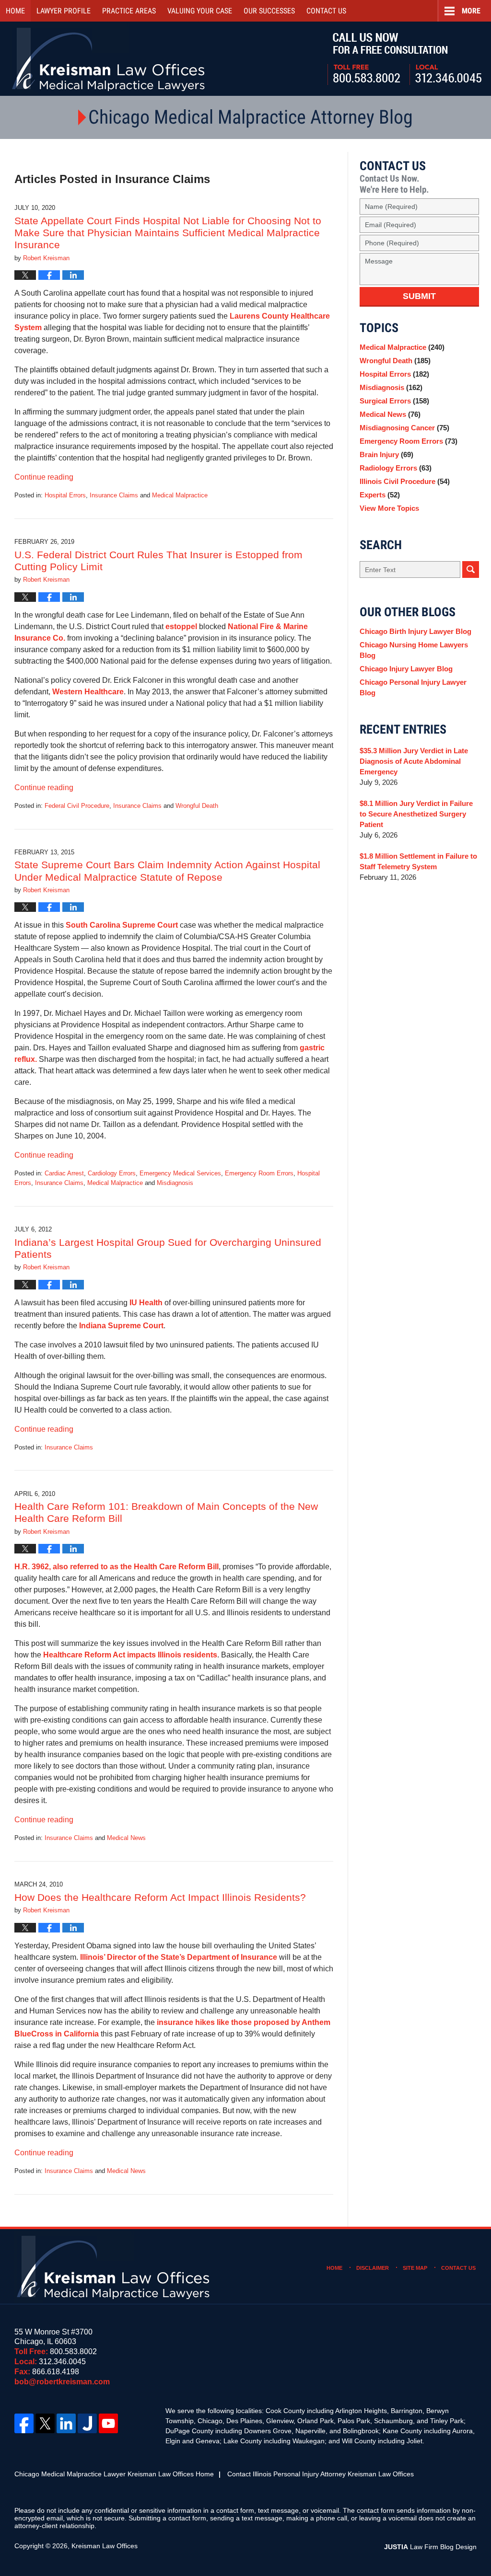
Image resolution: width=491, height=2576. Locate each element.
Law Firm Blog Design (430, 2547)
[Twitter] (45, 2423)
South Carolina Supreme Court (122, 925)
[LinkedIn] (66, 2423)
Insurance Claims (114, 495)
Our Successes (269, 11)
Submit (419, 296)
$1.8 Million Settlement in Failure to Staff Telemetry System (418, 861)
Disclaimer (373, 2268)
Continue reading (44, 477)
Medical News (126, 1838)
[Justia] (87, 2423)
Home (15, 11)
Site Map (415, 2268)
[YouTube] (108, 2423)
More (471, 11)
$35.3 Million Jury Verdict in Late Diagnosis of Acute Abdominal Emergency (414, 761)
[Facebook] (24, 2423)
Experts (380, 495)
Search (471, 569)
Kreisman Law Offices (105, 2546)
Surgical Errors (394, 401)
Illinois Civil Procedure (405, 481)
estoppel (182, 627)
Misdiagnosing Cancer (404, 428)
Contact (326, 11)
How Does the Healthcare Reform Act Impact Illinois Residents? (160, 1897)
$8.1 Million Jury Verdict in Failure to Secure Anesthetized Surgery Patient (416, 814)
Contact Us (458, 2268)
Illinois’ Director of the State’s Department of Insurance (179, 1957)
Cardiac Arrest (64, 1173)
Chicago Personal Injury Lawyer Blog (413, 687)
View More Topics (389, 508)
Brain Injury (386, 454)
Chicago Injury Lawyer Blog (406, 669)
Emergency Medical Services (180, 1173)
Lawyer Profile (64, 11)
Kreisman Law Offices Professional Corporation (109, 59)
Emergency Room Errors (259, 1173)
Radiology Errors (396, 468)
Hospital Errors (65, 495)
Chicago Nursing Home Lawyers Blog (414, 650)
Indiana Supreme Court (121, 1326)
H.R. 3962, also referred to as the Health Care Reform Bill (117, 1567)
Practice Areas (129, 11)
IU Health (146, 1303)
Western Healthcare (88, 692)
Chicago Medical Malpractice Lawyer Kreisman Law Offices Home (114, 2474)
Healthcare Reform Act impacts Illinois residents (130, 1655)
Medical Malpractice (180, 495)
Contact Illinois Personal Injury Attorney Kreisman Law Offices (321, 2474)
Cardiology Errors (112, 1173)
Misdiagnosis (175, 1183)
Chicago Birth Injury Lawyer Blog (415, 631)
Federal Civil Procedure (77, 806)
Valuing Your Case (200, 11)
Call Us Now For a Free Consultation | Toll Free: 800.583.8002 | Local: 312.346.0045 (404, 59)
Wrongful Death (197, 806)
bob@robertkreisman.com (62, 2382)
